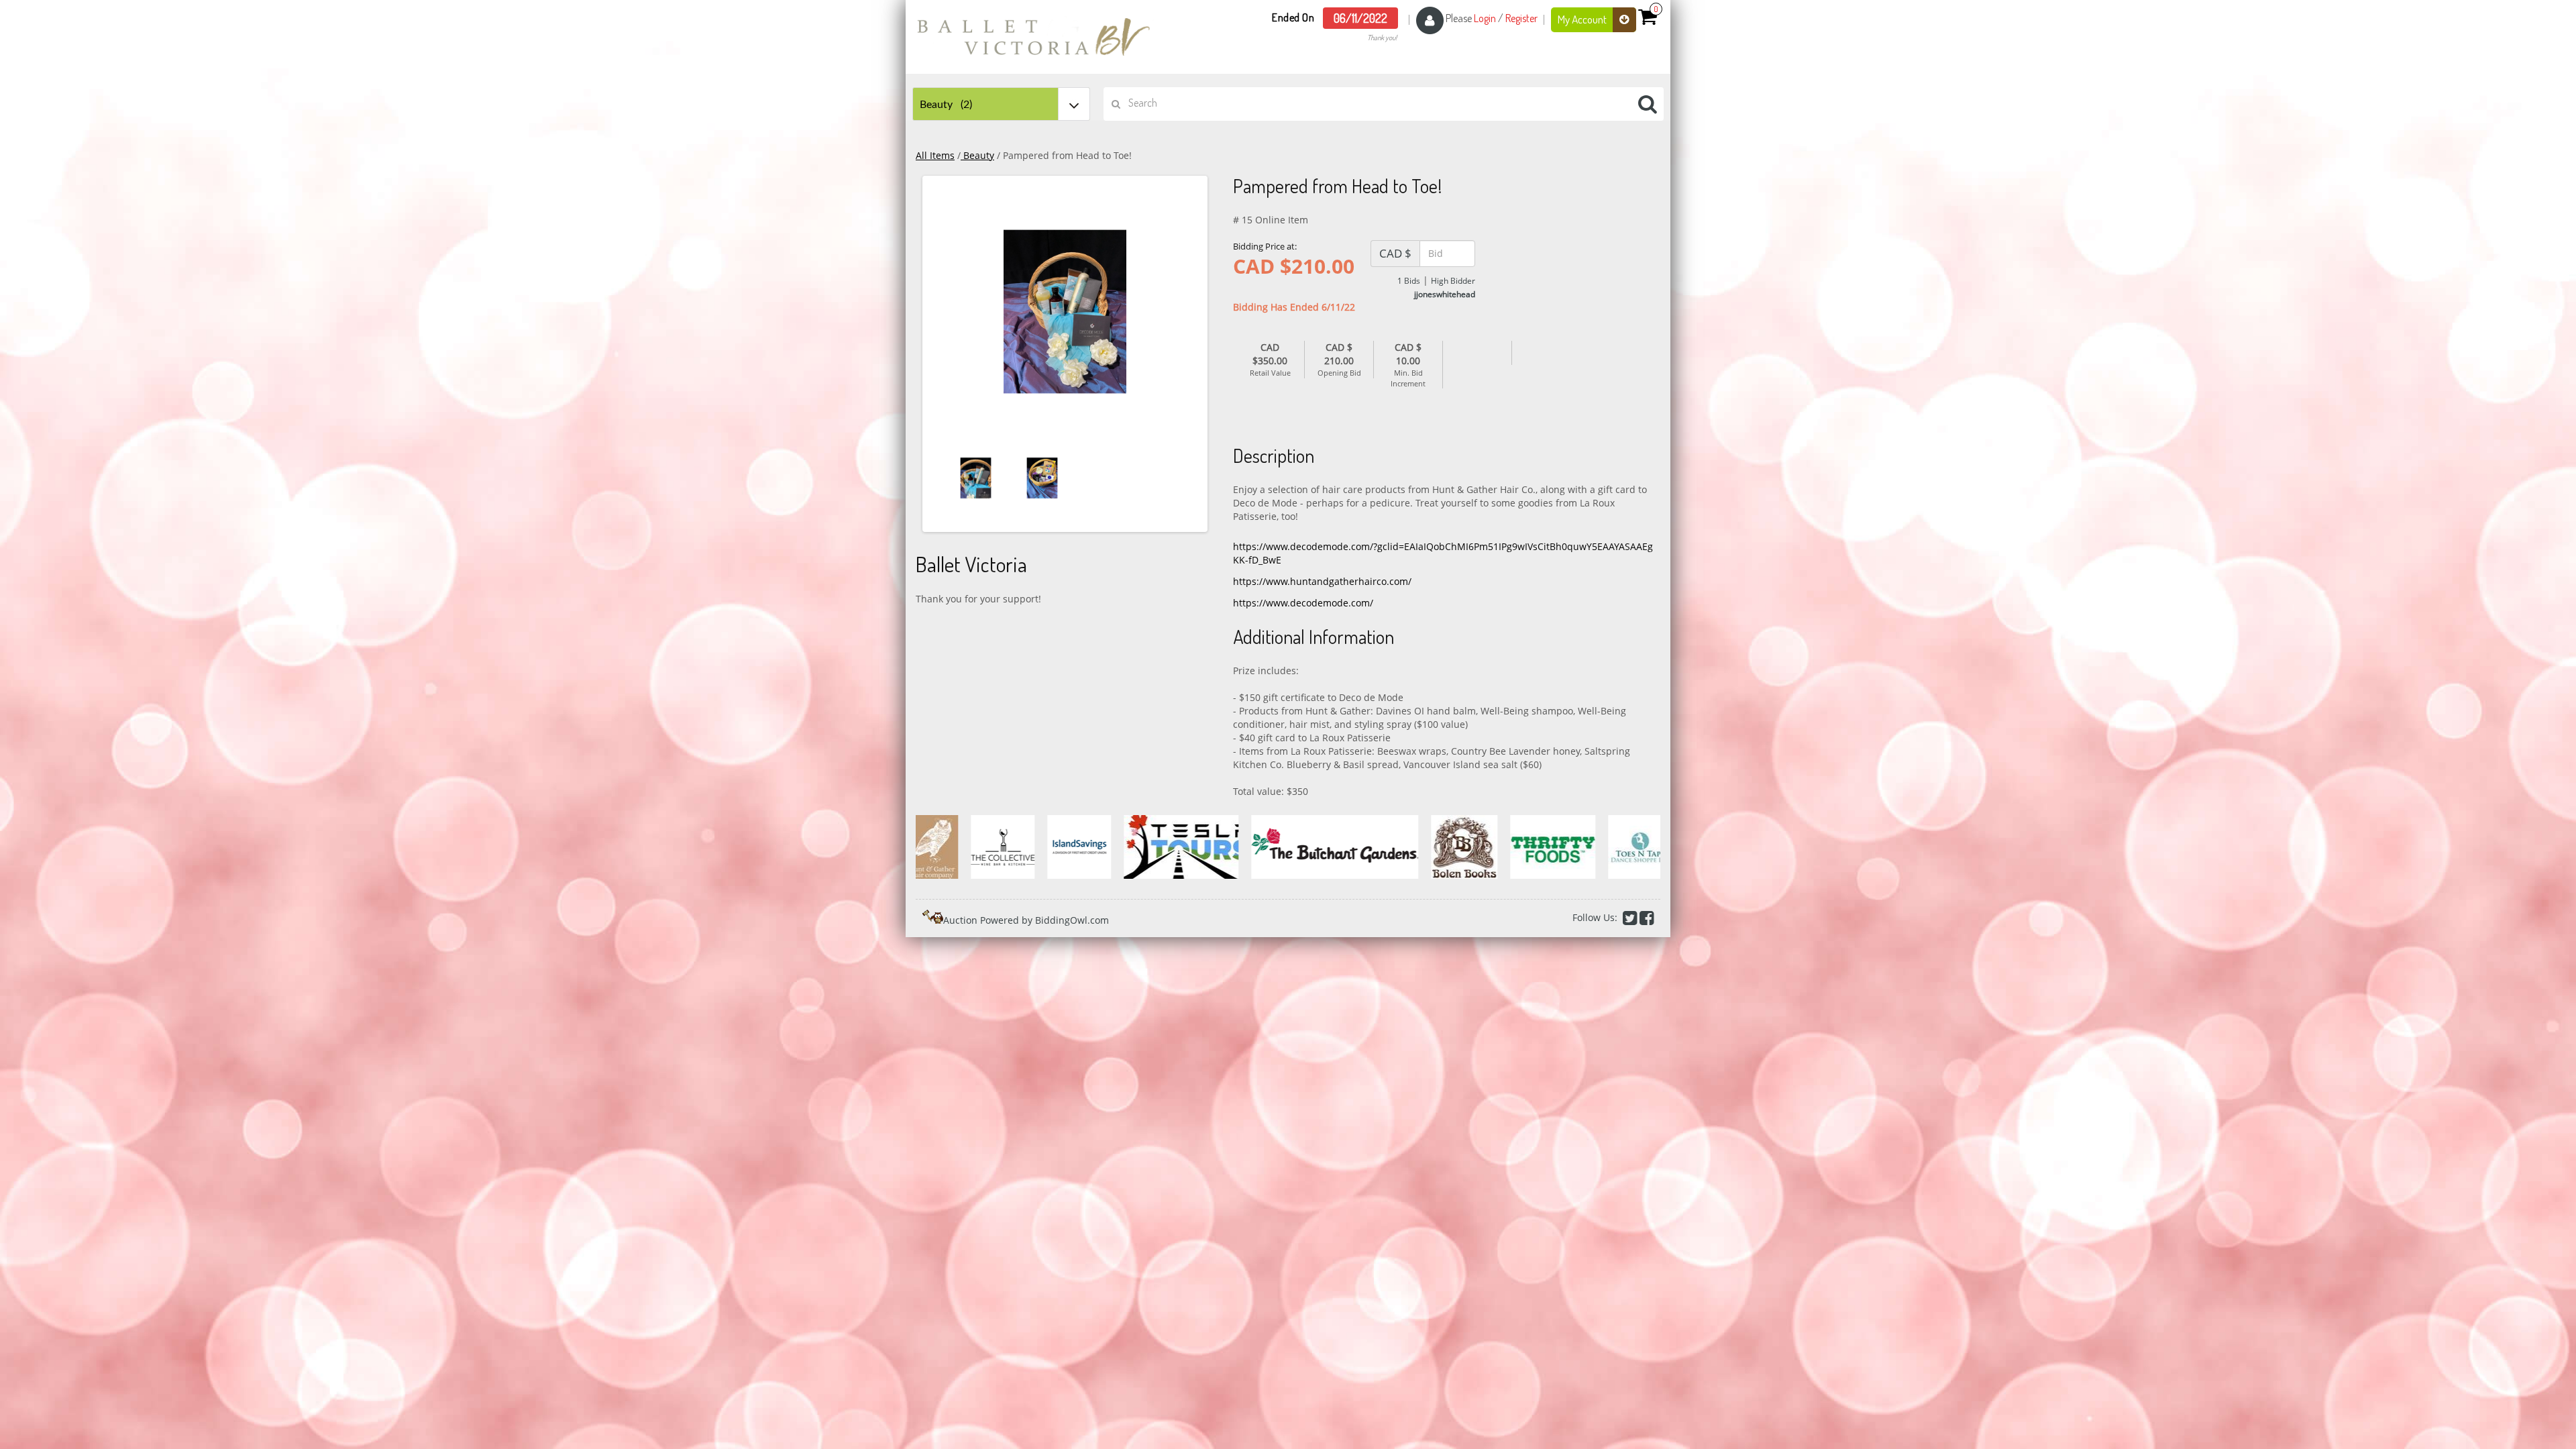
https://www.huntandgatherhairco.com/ (1322, 581)
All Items (935, 155)
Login (1485, 18)
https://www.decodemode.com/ (1303, 603)
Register (1521, 18)
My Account (1583, 19)
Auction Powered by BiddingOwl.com (1026, 920)
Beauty (977, 155)
